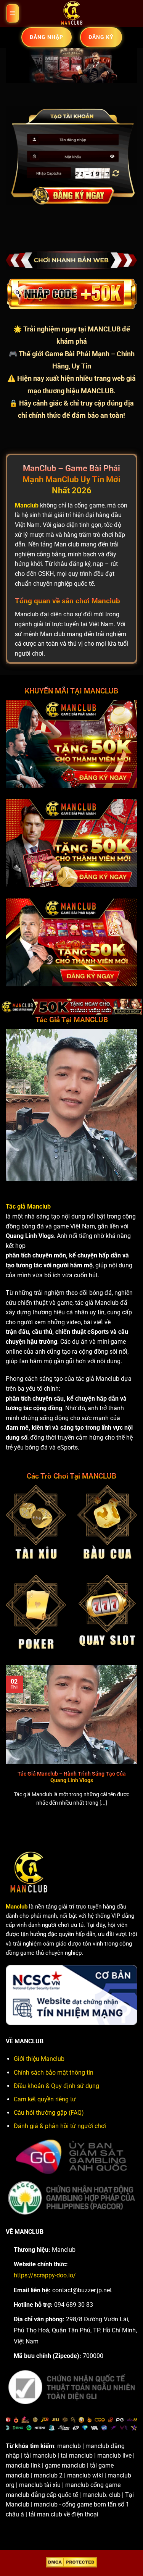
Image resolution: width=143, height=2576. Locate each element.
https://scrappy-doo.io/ (45, 2275)
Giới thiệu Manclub (39, 2059)
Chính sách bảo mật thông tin (54, 2073)
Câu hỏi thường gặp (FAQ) (49, 2113)
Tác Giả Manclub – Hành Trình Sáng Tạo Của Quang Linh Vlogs (72, 1777)
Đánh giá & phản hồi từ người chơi (60, 2126)
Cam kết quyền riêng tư (45, 2099)
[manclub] (72, 13)
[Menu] (13, 14)
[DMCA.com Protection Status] (71, 2562)
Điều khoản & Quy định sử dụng (56, 2086)
